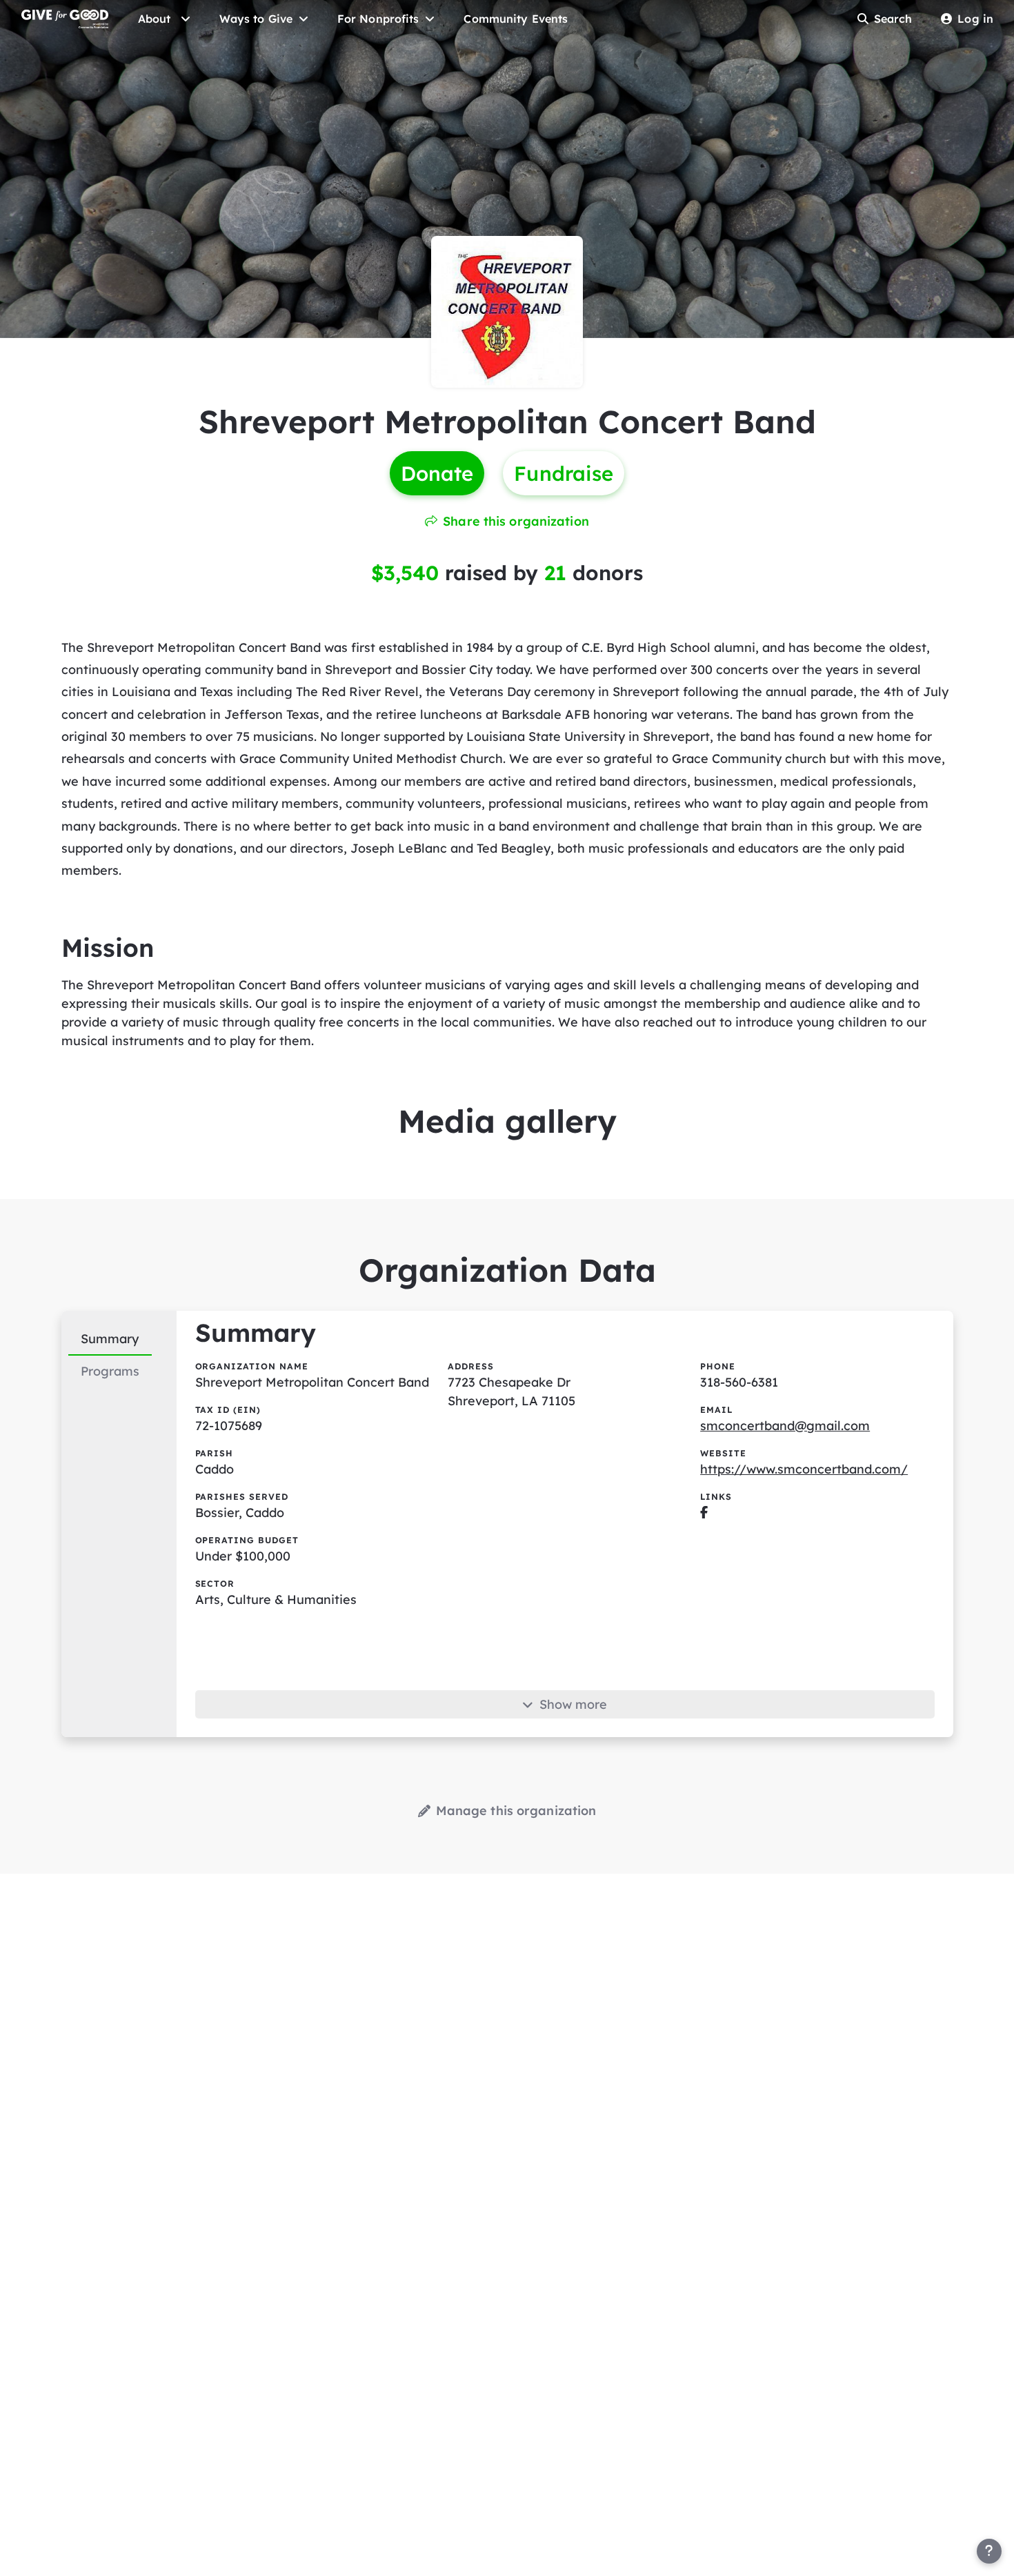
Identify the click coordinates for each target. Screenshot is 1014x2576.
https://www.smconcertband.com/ (804, 1469)
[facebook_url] (704, 1513)
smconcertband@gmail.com (785, 1426)
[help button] (989, 2551)
